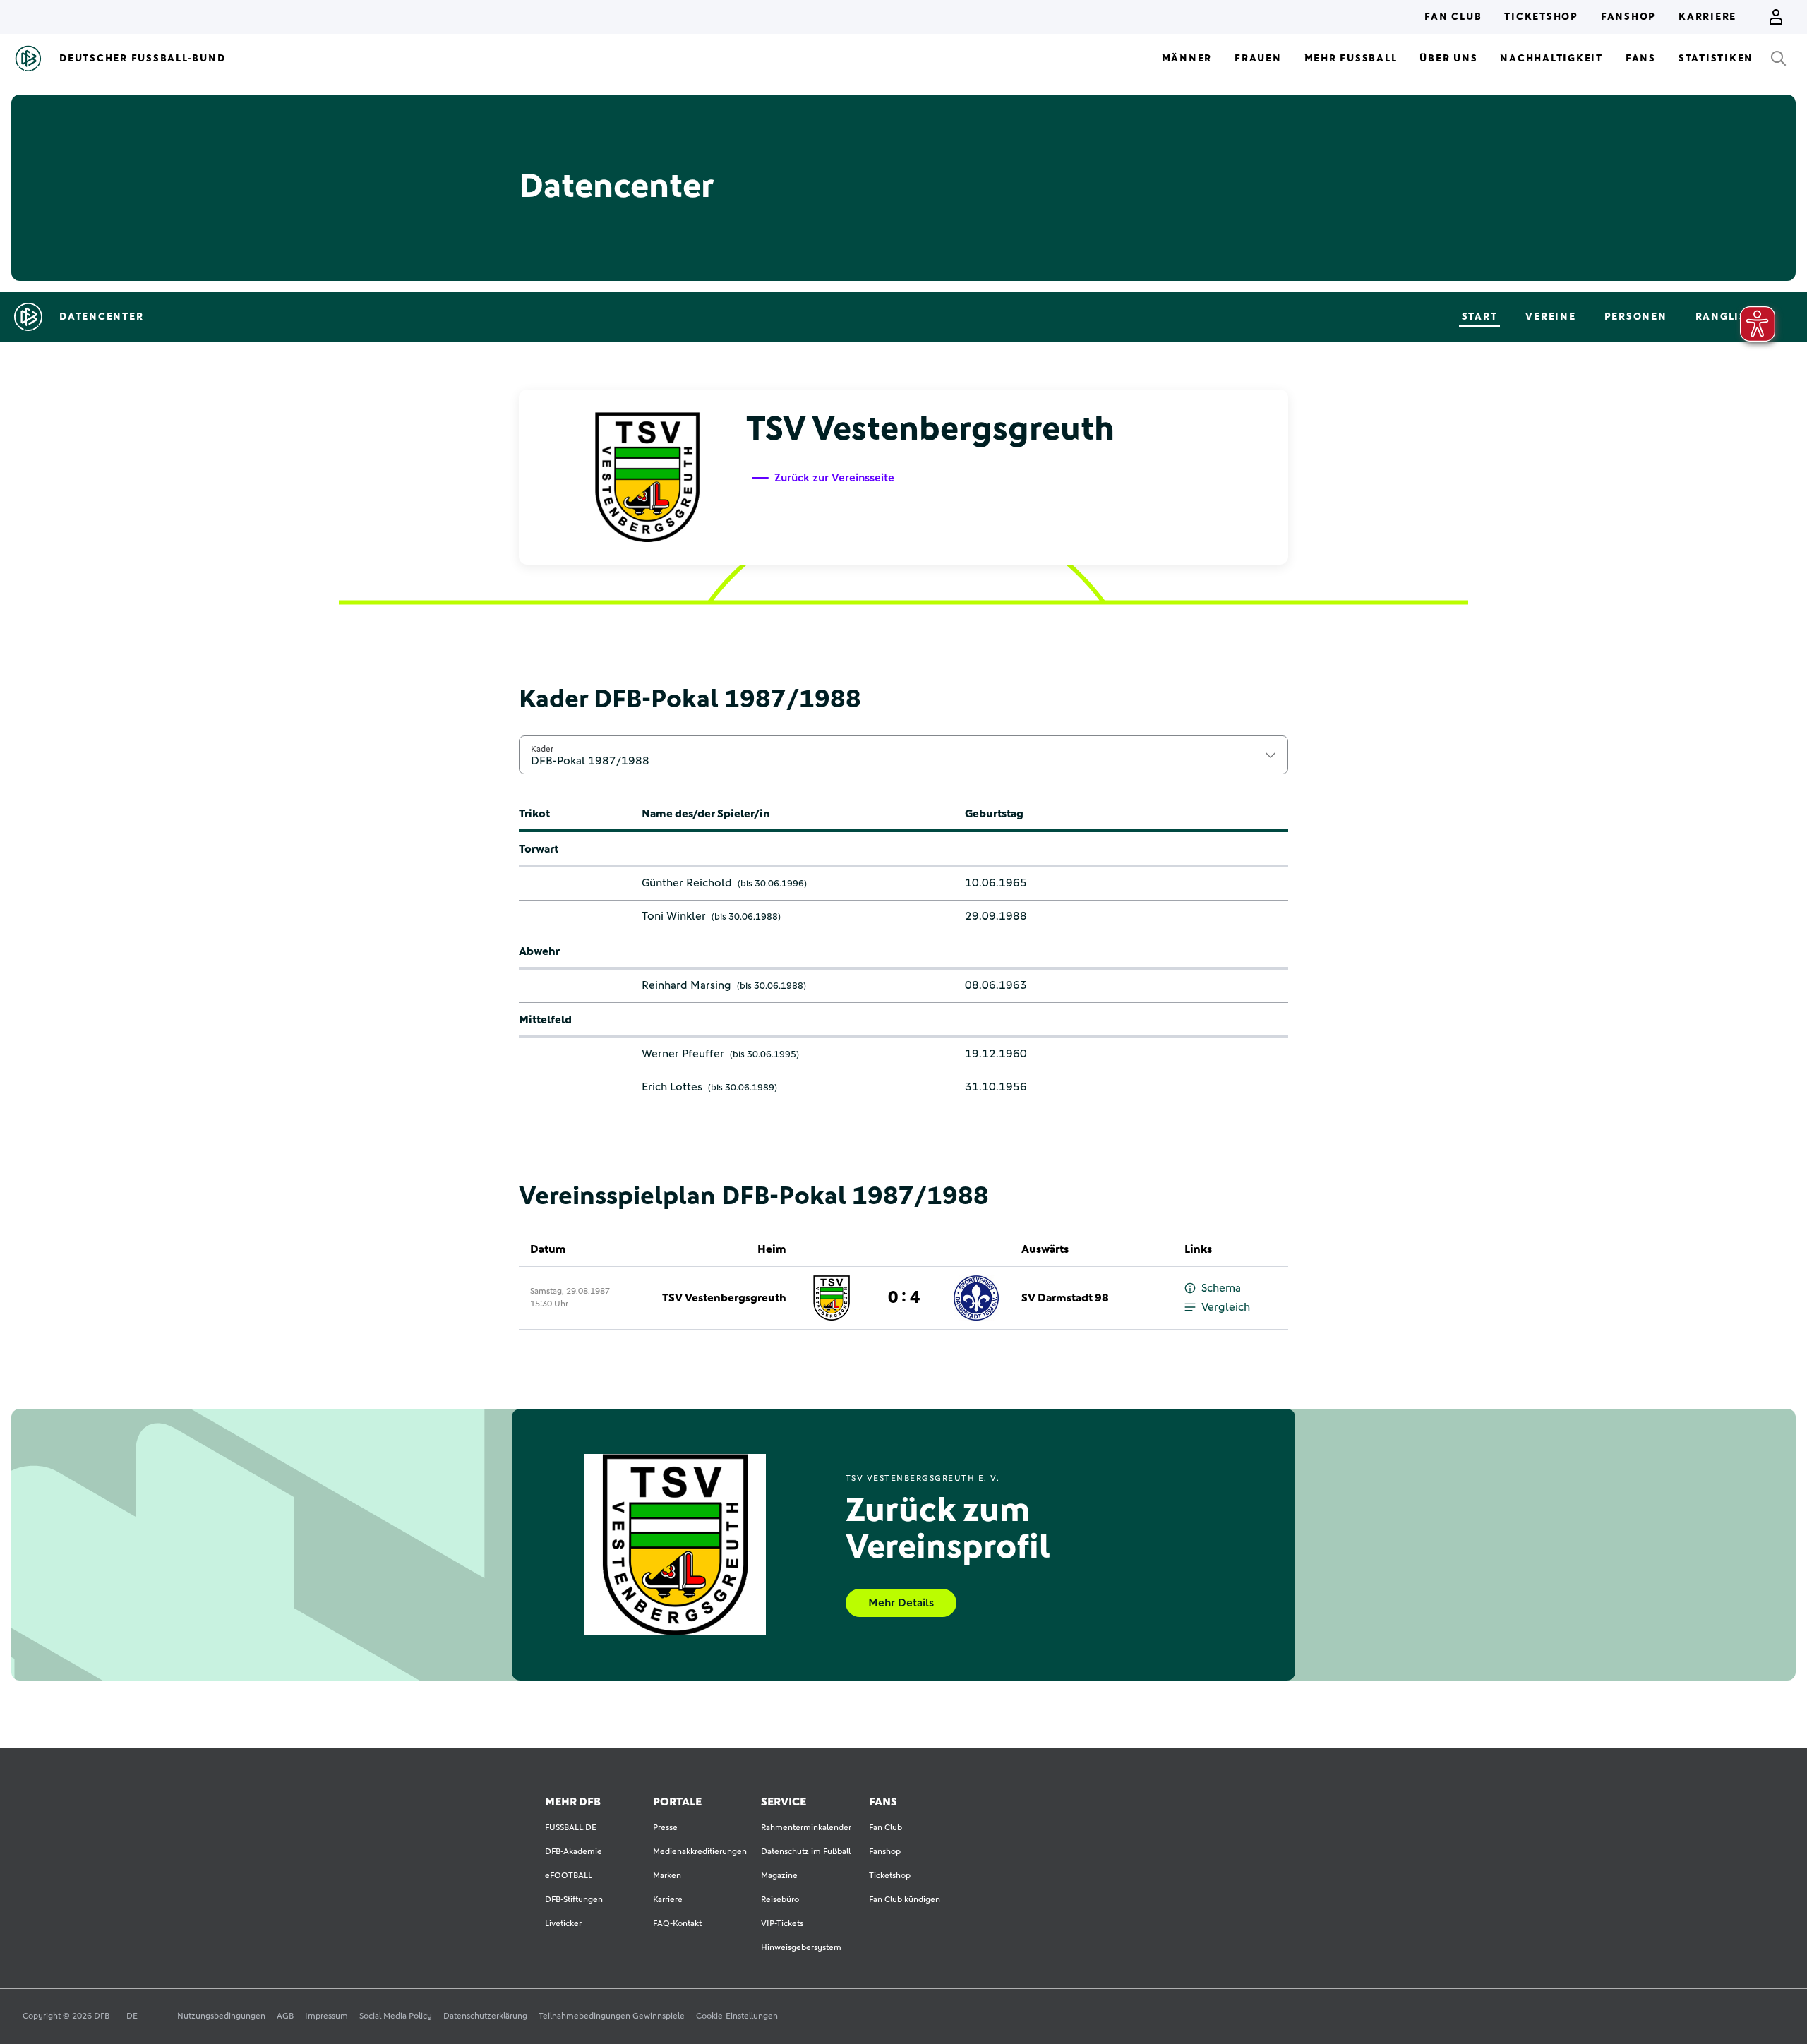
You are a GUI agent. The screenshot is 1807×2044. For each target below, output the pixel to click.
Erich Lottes (672, 1087)
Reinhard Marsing (686, 985)
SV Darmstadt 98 (1065, 1298)
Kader (542, 749)
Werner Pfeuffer (683, 1054)
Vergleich (1226, 1307)
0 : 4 (904, 1298)
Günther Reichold (687, 883)
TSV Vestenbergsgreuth (724, 1298)
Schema (1221, 1288)
